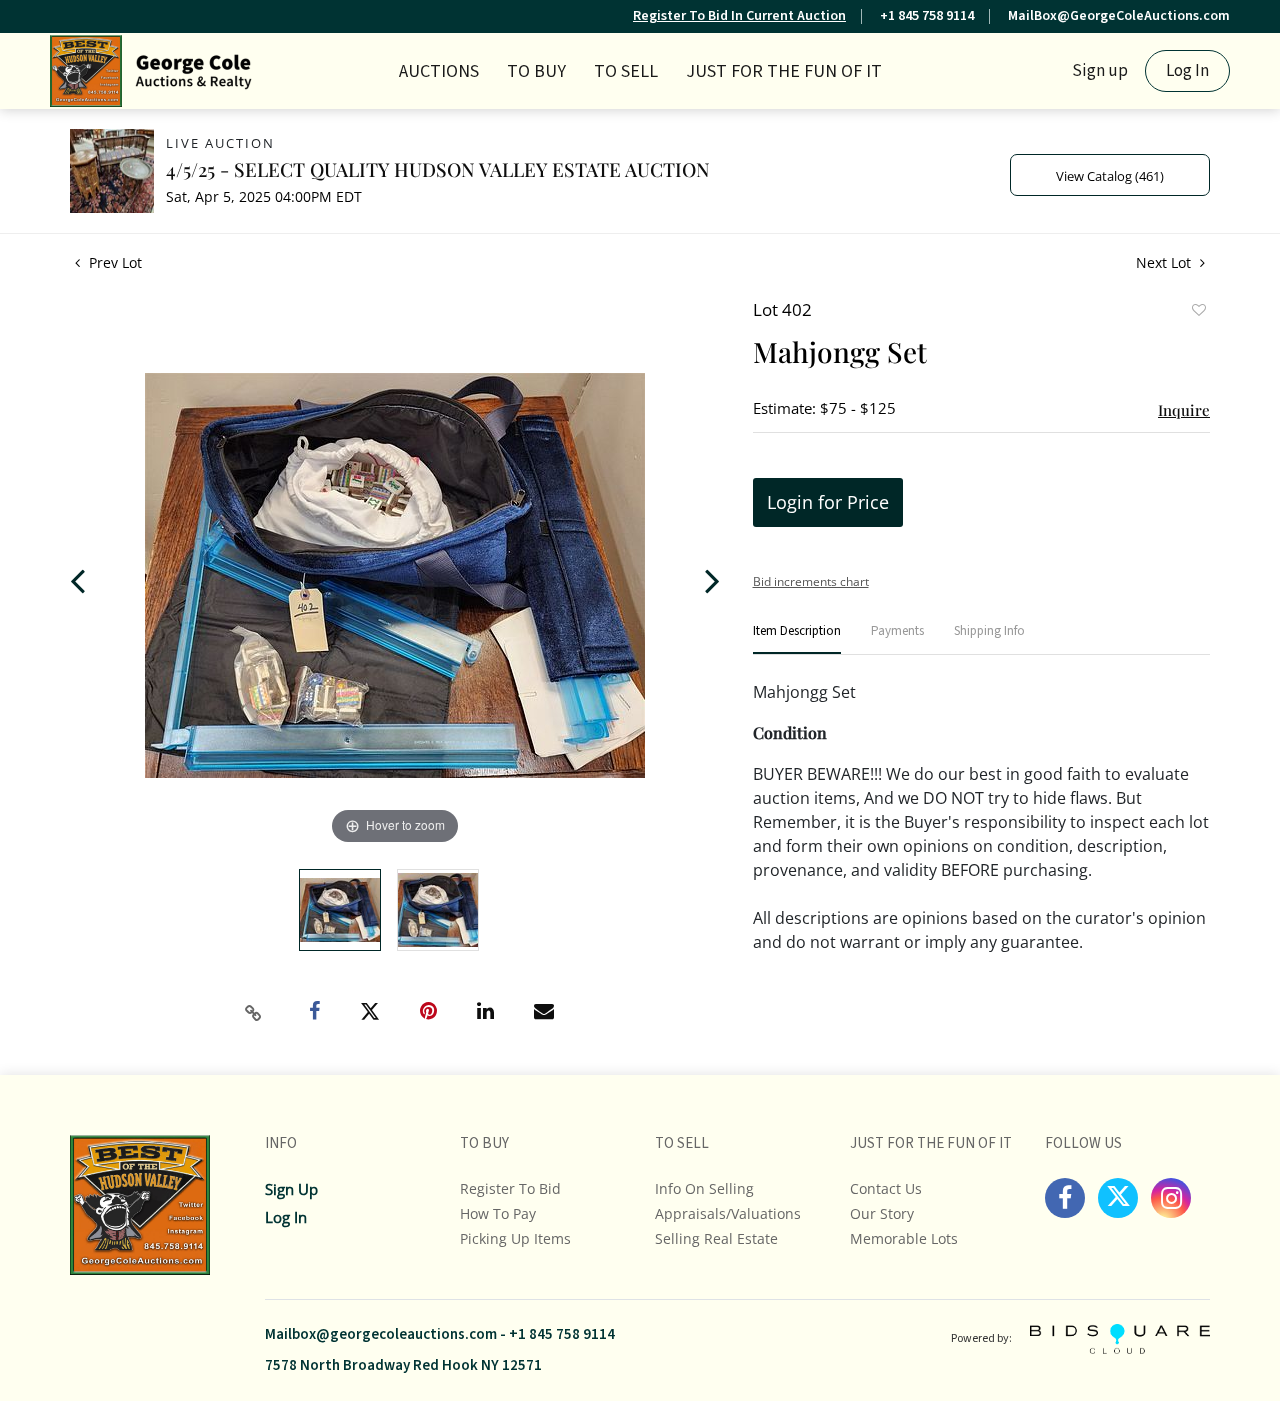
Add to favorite (1198, 312)
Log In (1187, 71)
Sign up (1100, 71)
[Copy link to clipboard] (254, 1013)
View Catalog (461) (1110, 176)
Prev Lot (113, 262)
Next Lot (1165, 262)
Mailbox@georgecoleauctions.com (381, 1334)
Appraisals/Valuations (728, 1213)
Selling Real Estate (716, 1238)
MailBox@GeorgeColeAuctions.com (1119, 16)
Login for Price (828, 502)
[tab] (797, 639)
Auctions (439, 71)
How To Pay (498, 1213)
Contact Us (886, 1188)
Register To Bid (510, 1188)
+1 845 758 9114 (927, 16)
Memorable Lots (904, 1238)
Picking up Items (515, 1238)
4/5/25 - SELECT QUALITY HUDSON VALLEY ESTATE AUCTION (438, 169)
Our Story (882, 1213)
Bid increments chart (811, 581)
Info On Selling (704, 1188)
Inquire (1184, 410)
